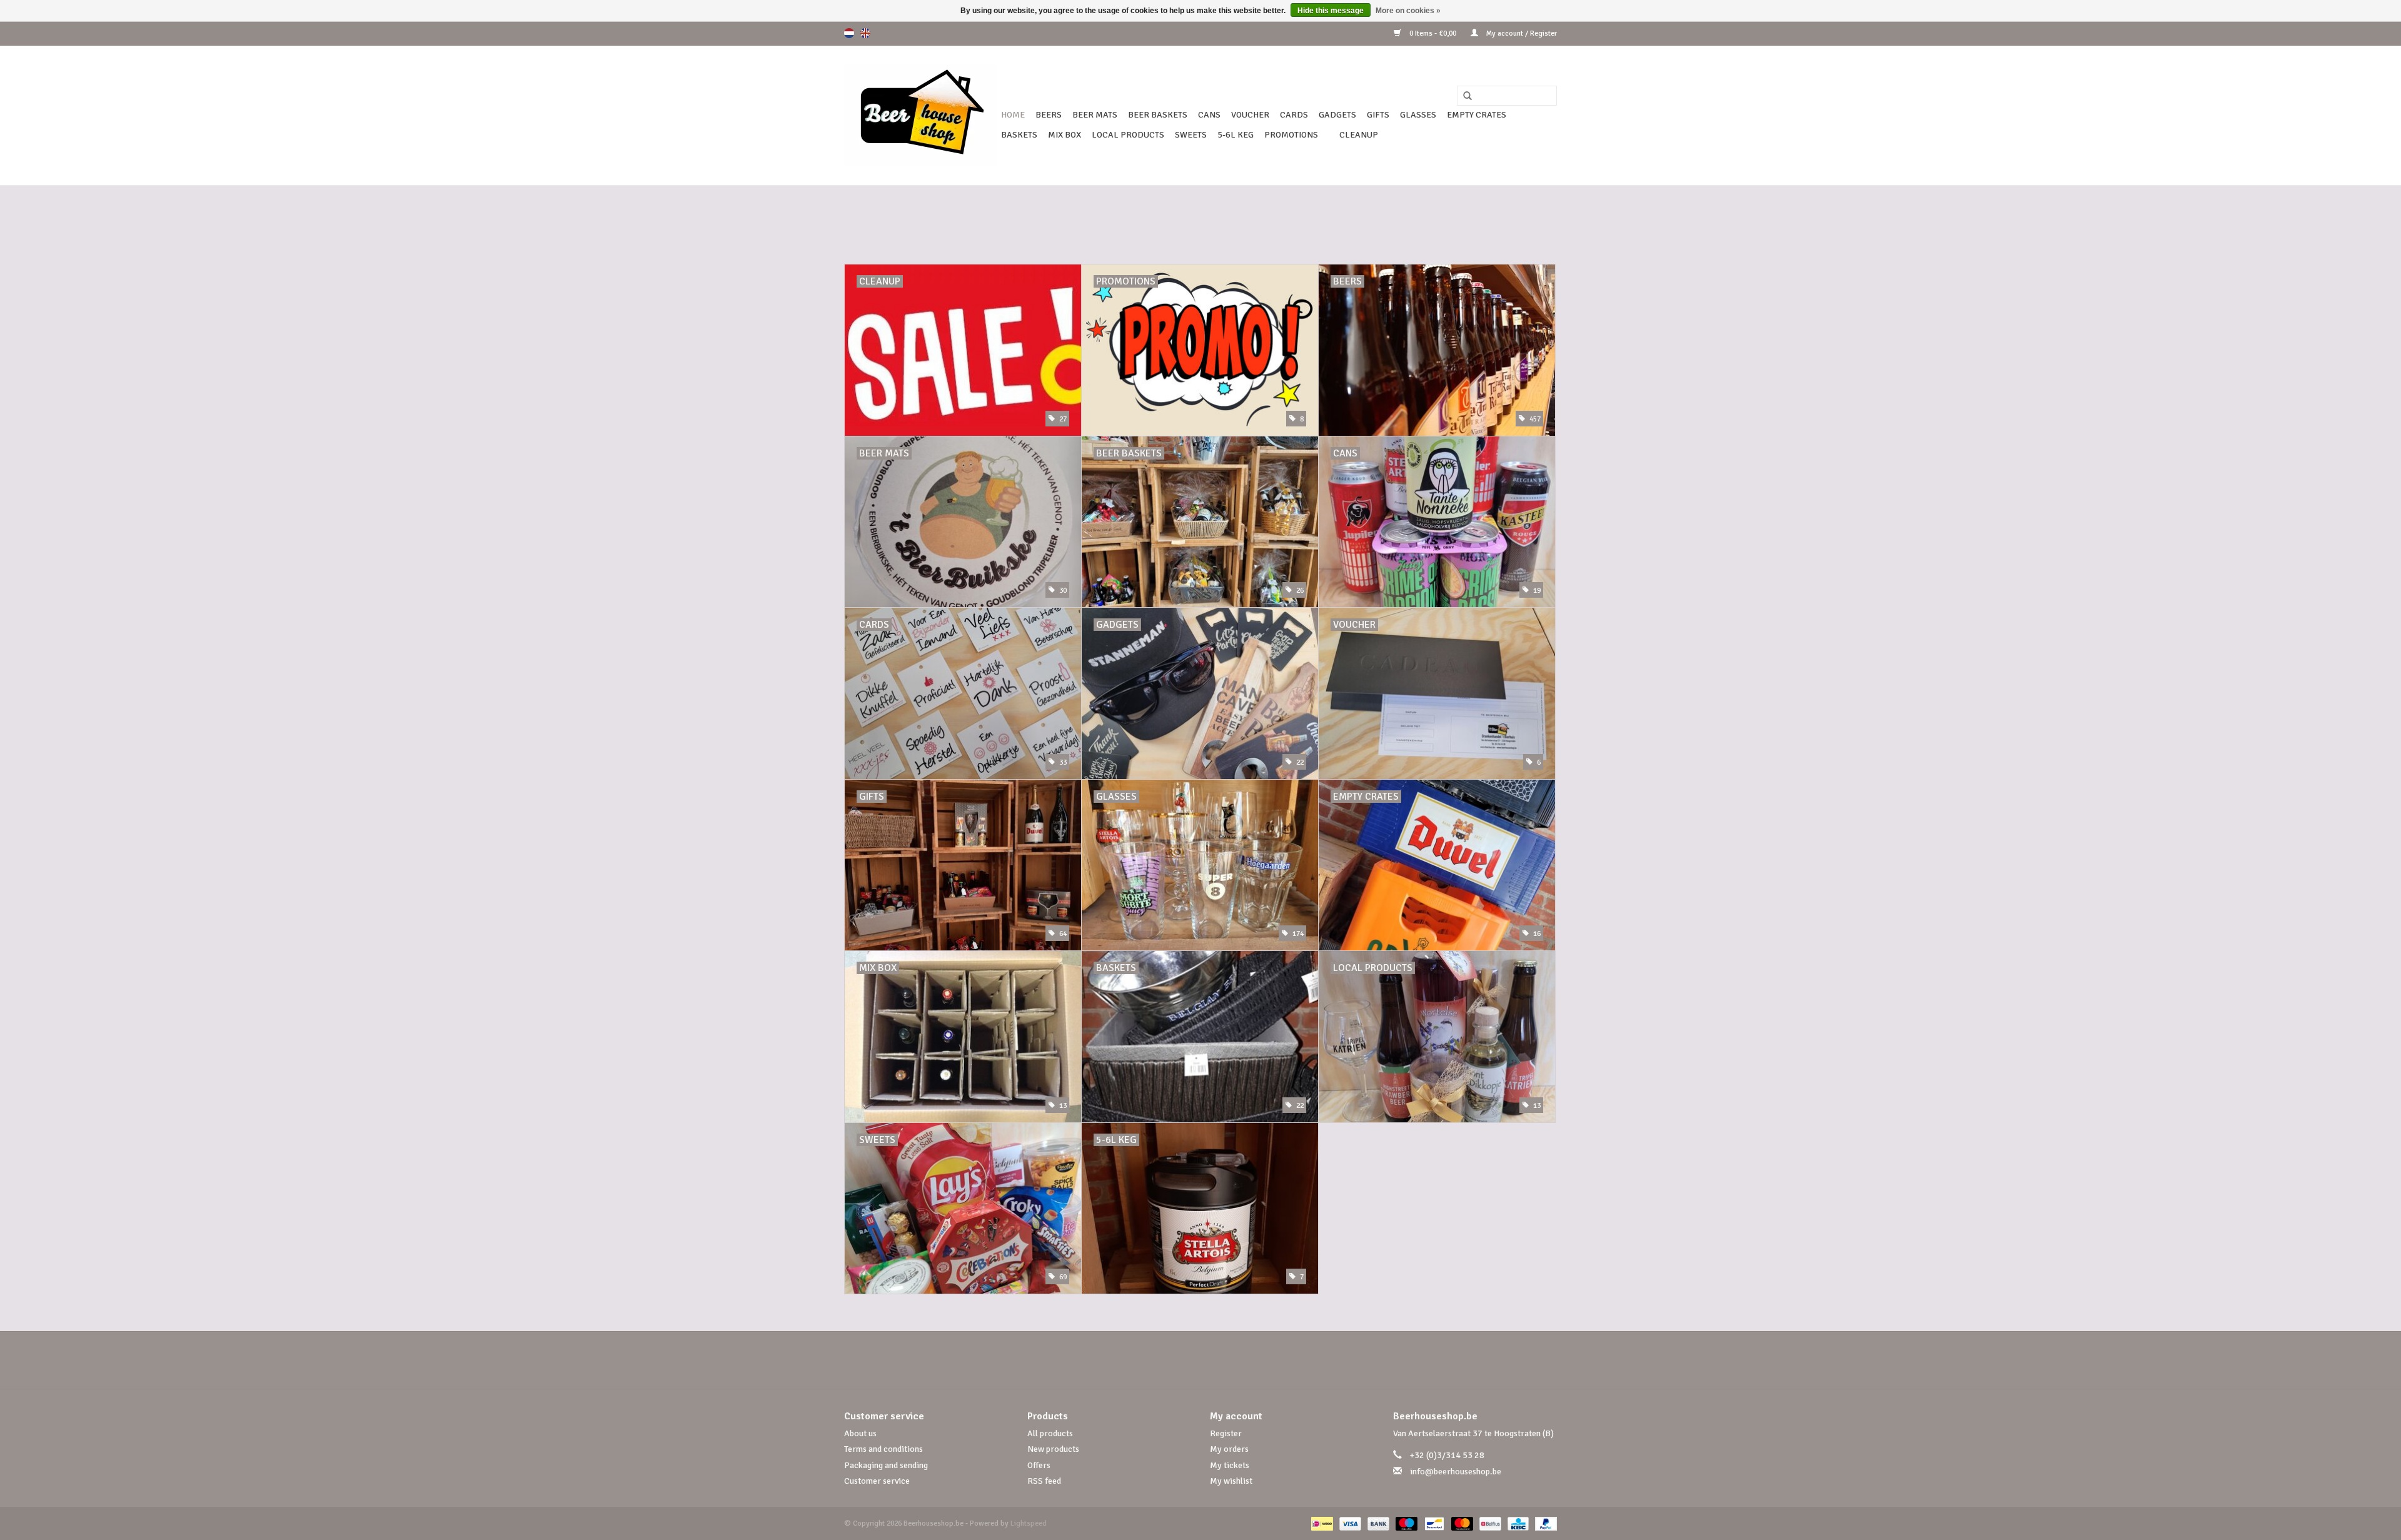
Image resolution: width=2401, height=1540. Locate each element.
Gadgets (1337, 115)
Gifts (1378, 115)
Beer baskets (1158, 115)
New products (1053, 1449)
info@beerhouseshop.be (1456, 1472)
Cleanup (1359, 135)
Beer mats (1095, 115)
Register (1226, 1433)
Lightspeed (1029, 1523)
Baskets (1019, 135)
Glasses (1418, 115)
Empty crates (1477, 115)
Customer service (877, 1481)
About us (860, 1433)
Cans (1209, 115)
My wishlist (1231, 1481)
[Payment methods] (1321, 1523)
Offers (1039, 1465)
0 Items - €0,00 (1433, 33)
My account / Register (1521, 33)
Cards (1294, 115)
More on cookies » (1408, 11)
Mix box (1065, 135)
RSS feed (1044, 1481)
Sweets (1191, 135)
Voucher (1250, 115)
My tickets (1230, 1465)
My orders (1229, 1449)
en (865, 33)
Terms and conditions (883, 1449)
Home (1013, 115)
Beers (1049, 115)
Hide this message (1331, 11)
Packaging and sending (886, 1465)
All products (1050, 1433)
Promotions (1291, 135)
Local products (1128, 135)
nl (849, 33)
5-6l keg (1236, 135)
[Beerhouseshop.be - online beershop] (921, 115)
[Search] (1463, 96)
